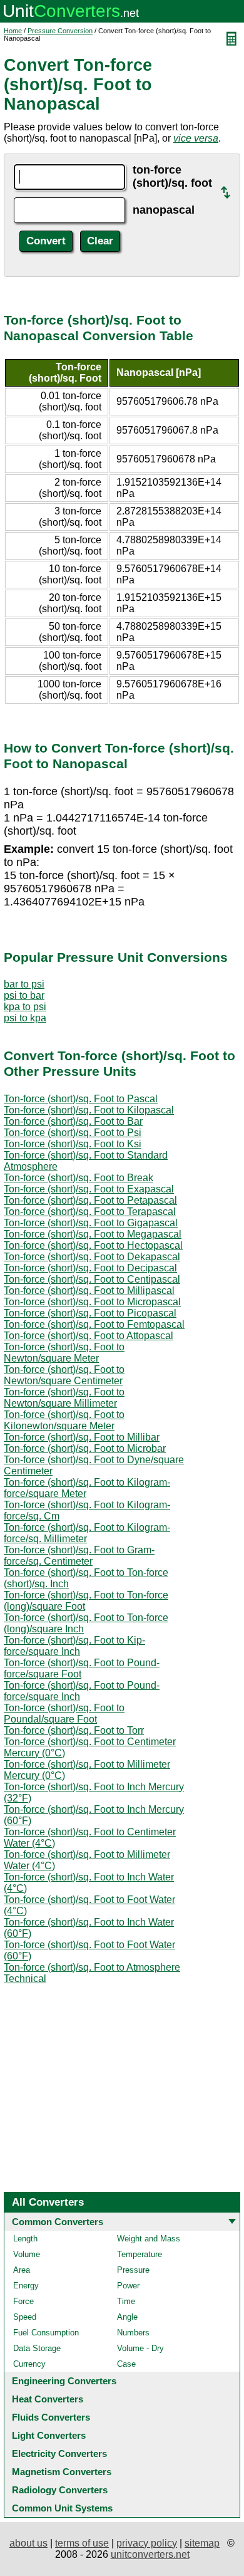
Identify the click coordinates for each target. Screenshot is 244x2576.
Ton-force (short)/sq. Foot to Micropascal (92, 1302)
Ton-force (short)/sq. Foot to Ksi (73, 1144)
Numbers (133, 2333)
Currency (29, 2364)
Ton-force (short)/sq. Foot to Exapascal (89, 1189)
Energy (26, 2286)
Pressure (133, 2270)
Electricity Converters (59, 2453)
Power (128, 2286)
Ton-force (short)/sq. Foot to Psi (73, 1133)
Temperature (140, 2254)
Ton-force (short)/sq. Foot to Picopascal (90, 1313)
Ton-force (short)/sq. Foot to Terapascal (90, 1212)
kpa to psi (25, 1007)
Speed (25, 2317)
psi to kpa (25, 1018)
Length (25, 2239)
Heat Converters (48, 2399)
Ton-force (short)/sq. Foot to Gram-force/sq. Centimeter (79, 1556)
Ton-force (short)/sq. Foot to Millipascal (89, 1291)
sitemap (202, 2543)
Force (23, 2301)
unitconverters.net (150, 2554)
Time (126, 2301)
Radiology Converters (60, 2490)
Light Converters (49, 2435)
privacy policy (147, 2543)
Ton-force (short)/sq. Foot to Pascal (81, 1099)
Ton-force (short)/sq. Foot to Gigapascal (91, 1223)
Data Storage (37, 2348)
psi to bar (24, 995)
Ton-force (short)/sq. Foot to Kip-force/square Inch (74, 1646)
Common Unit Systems (62, 2508)
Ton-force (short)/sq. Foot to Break (79, 1178)
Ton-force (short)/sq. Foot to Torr (74, 1730)
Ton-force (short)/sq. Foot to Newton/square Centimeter (64, 1375)
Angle (127, 2317)
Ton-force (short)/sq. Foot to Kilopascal (89, 1110)
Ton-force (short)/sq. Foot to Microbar (85, 1448)
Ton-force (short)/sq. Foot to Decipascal (90, 1268)
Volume (27, 2254)
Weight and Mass (149, 2239)
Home (13, 31)
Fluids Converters (51, 2417)
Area (22, 2270)
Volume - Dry (140, 2348)
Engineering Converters (64, 2381)
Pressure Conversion (60, 31)
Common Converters (58, 2222)
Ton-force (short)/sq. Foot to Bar (73, 1121)
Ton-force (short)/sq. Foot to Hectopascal (93, 1245)
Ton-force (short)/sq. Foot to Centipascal (92, 1279)
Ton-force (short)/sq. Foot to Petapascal (90, 1200)
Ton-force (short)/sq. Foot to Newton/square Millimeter (64, 1398)
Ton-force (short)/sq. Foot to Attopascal (89, 1336)
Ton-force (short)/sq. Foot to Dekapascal (92, 1257)
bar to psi (24, 984)
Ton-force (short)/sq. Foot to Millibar (82, 1437)
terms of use (82, 2543)
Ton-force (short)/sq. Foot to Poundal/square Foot (64, 1713)
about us (28, 2543)
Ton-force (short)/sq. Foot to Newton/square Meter (64, 1353)
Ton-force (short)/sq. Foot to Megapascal (93, 1234)
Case (126, 2364)
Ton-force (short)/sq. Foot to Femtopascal (94, 1324)
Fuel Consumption (46, 2333)
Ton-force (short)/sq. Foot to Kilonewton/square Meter (64, 1420)
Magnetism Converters (62, 2472)
